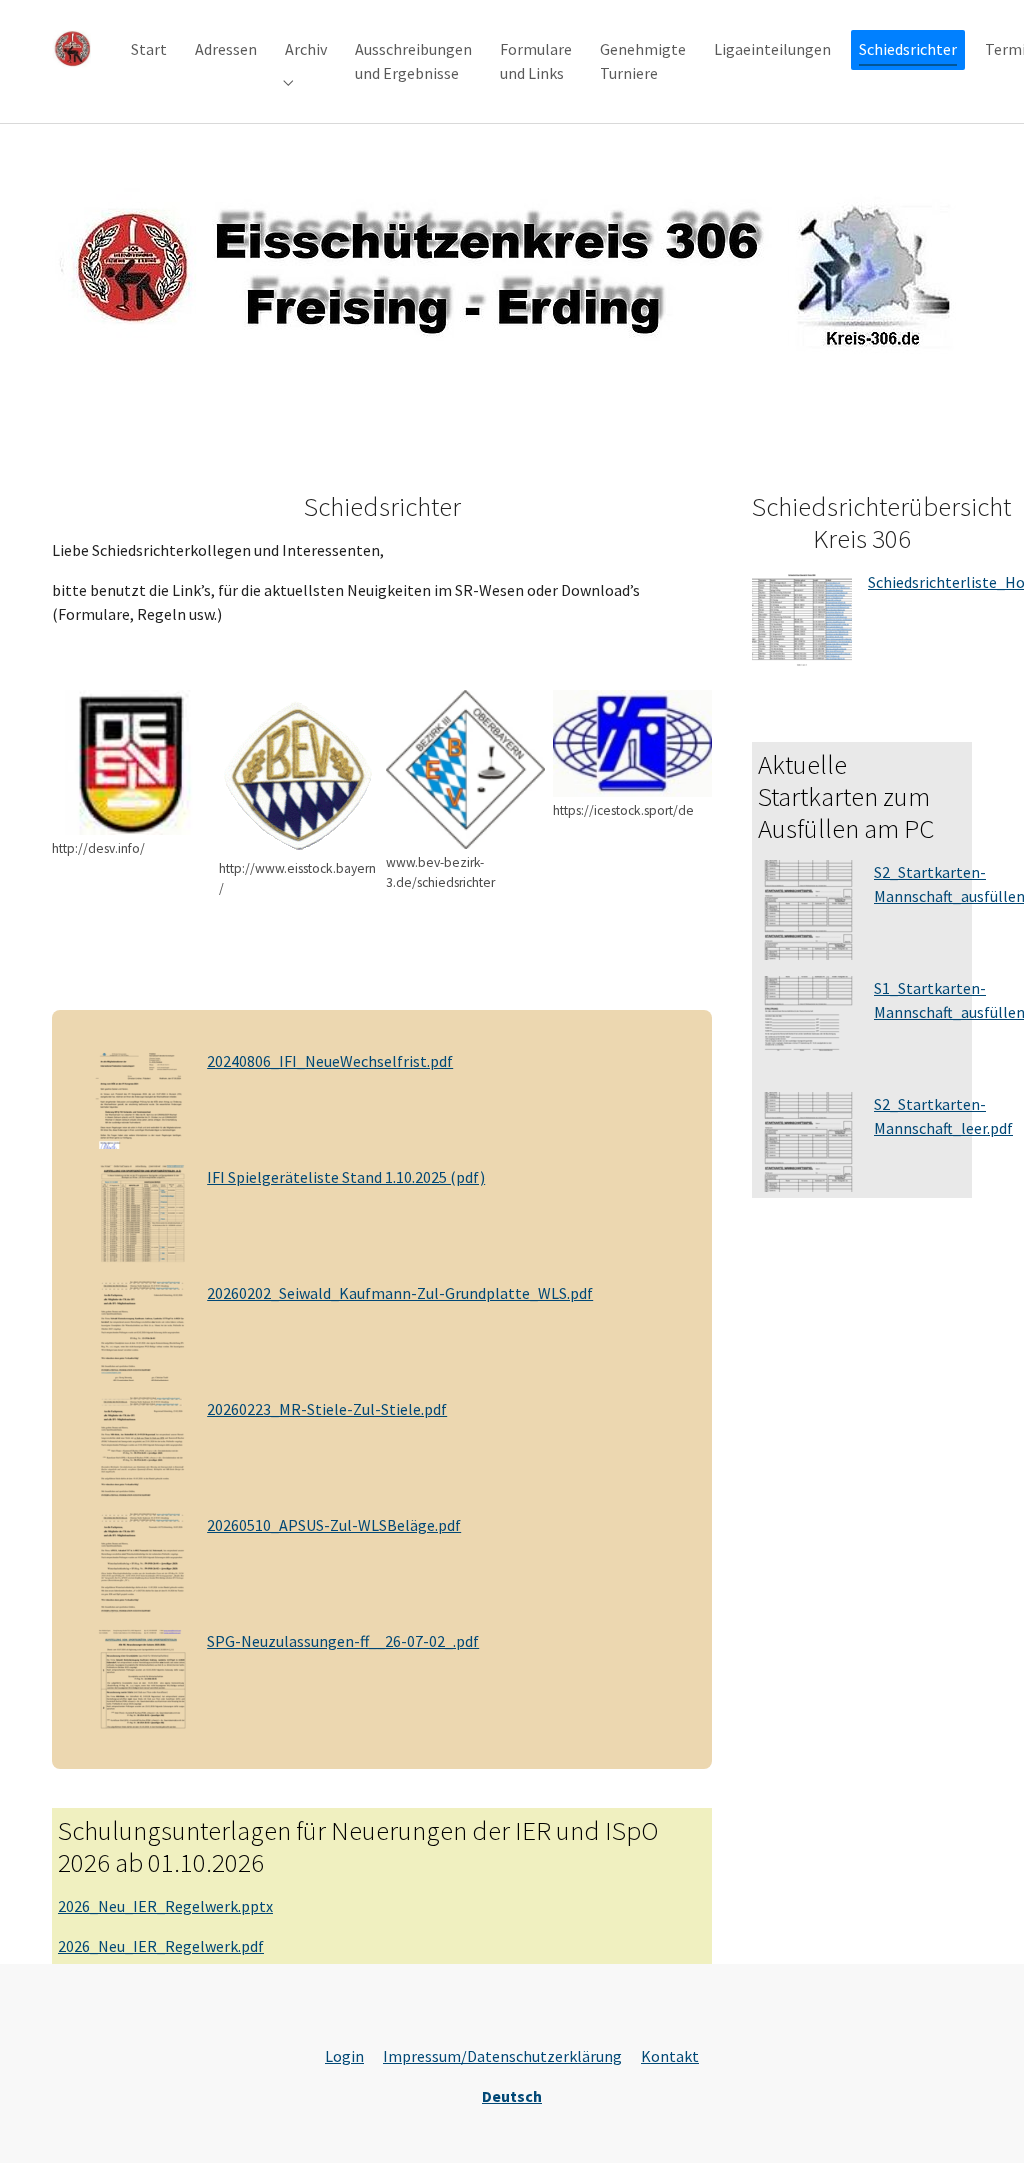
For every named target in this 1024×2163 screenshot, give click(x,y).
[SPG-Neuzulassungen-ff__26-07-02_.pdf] (141, 1677)
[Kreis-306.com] (71, 49)
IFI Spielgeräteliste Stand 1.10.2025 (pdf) (346, 1177)
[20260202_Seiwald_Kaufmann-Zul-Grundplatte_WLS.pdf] (141, 1329)
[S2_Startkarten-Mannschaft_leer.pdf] (808, 1140)
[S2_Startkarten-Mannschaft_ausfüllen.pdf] (808, 908)
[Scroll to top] (980, 2119)
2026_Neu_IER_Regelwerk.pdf (161, 1946)
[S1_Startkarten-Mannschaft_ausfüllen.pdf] (808, 1024)
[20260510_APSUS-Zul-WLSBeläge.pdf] (141, 1561)
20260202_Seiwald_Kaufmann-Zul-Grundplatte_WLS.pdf (400, 1293)
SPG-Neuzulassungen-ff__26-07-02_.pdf (343, 1641)
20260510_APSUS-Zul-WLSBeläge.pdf (334, 1525)
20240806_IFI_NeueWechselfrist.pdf (330, 1061)
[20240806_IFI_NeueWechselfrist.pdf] (141, 1097)
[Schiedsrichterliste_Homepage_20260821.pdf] (802, 618)
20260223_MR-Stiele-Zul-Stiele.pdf (327, 1409)
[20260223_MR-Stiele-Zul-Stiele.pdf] (141, 1445)
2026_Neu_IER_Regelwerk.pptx (165, 1906)
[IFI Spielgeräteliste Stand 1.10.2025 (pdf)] (141, 1213)
